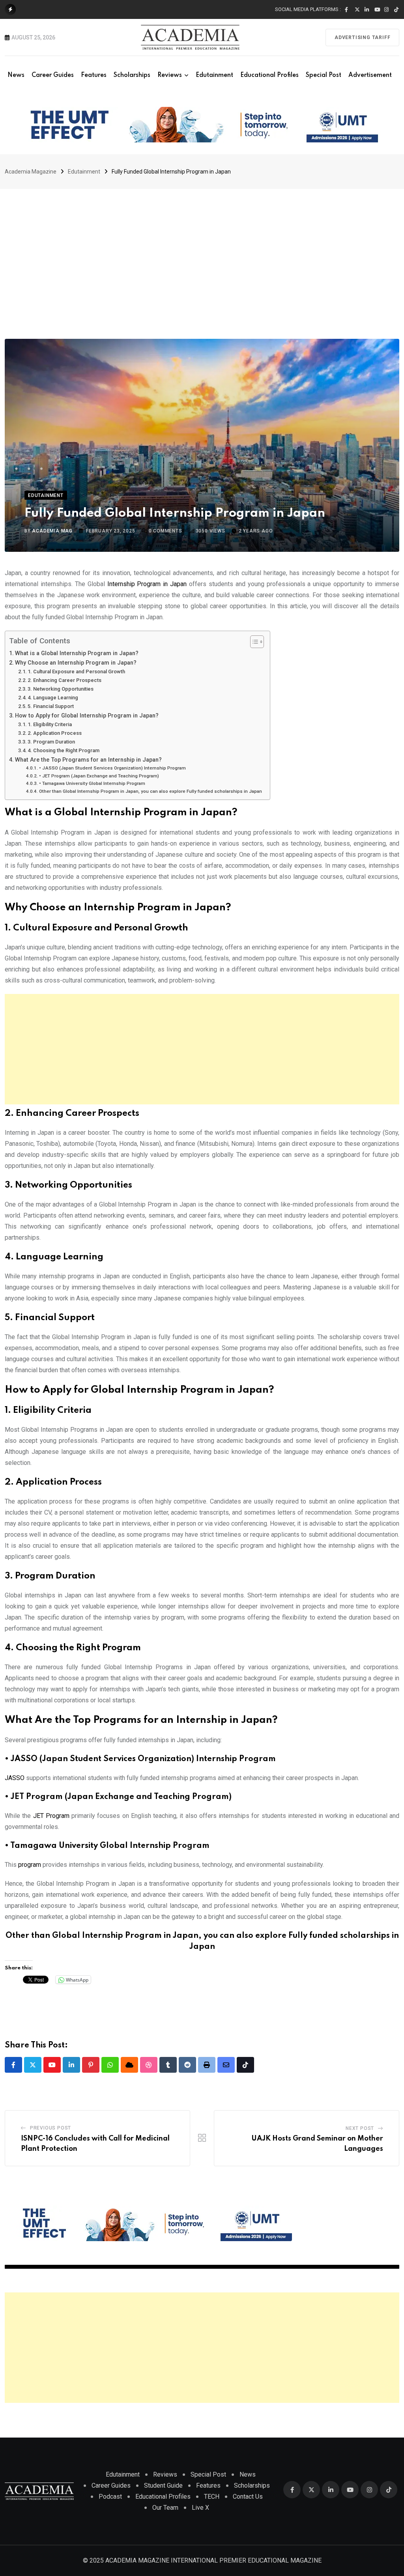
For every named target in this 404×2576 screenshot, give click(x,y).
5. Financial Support (51, 706)
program (30, 1865)
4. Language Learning (53, 698)
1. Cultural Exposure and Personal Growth (76, 672)
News (16, 75)
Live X (200, 2508)
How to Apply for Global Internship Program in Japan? (87, 716)
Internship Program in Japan (147, 584)
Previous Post (50, 2128)
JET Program (51, 1816)
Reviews (170, 75)
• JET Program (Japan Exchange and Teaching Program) (99, 776)
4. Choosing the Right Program (64, 750)
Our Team (165, 2508)
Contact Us (248, 2497)
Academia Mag (52, 531)
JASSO (15, 1778)
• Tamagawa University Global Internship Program (92, 783)
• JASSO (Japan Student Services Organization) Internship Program (112, 768)
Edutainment (214, 75)
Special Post (324, 75)
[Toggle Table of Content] (253, 642)
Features (94, 75)
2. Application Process (55, 733)
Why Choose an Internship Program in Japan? (76, 663)
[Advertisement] (202, 248)
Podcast (110, 2497)
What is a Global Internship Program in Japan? (77, 653)
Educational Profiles (269, 75)
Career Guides (53, 75)
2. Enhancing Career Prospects (65, 680)
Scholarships (132, 75)
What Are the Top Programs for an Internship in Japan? (88, 760)
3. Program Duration (51, 742)
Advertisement (370, 75)
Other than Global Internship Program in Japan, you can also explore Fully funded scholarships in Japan (150, 791)
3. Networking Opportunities (61, 689)
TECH (212, 2497)
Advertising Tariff (362, 37)
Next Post (360, 2128)
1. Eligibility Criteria (50, 724)
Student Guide (163, 2485)
